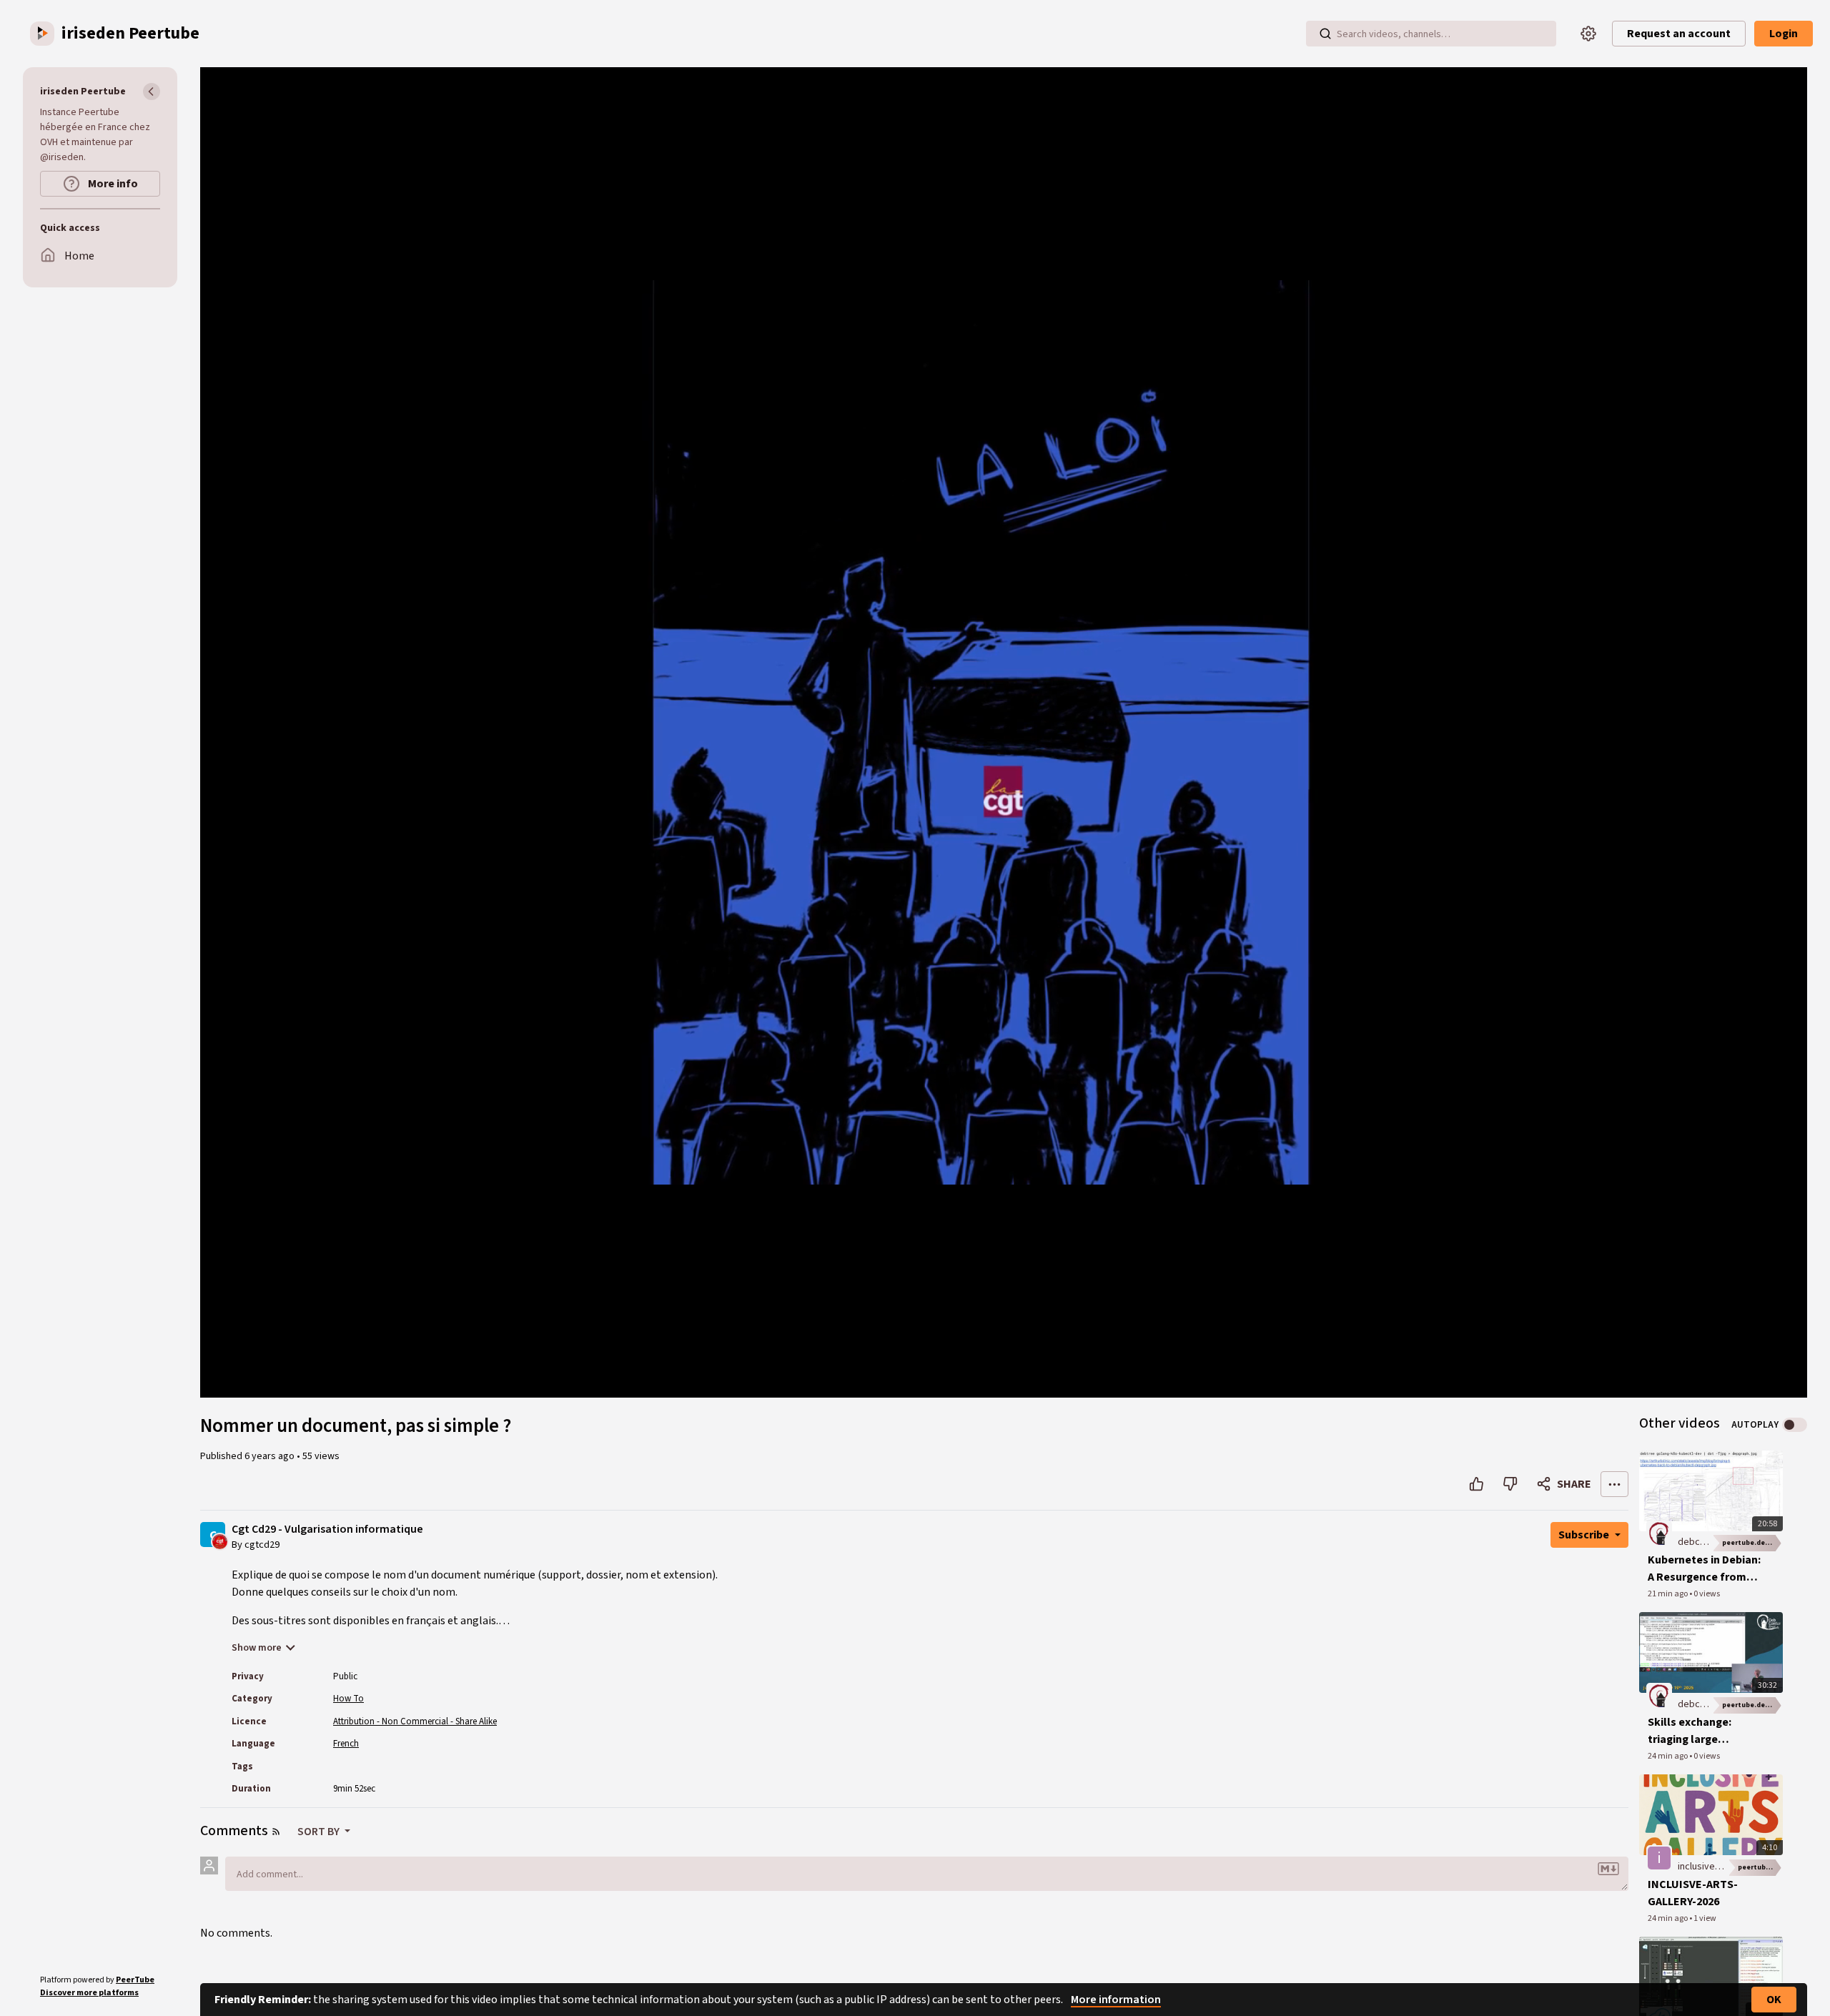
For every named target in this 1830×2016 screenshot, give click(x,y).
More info (112, 184)
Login (1784, 34)
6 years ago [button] (271, 1456)
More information (1116, 2000)
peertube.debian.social (1752, 1543)
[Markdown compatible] (1608, 1869)
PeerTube (135, 1980)
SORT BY (320, 1832)
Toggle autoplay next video (1795, 1425)
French (346, 1744)
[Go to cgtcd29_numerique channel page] (220, 1541)
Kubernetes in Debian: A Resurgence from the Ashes (1704, 1569)
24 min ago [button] (1668, 1756)
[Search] (1325, 34)
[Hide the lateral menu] (152, 92)
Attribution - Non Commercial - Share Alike (415, 1721)
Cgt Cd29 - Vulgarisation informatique (327, 1530)
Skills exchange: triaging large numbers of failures (1699, 1731)
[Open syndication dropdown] (276, 1832)
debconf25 (1701, 1542)
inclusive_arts (1707, 1867)
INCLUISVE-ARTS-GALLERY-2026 (1693, 1893)
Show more (257, 1648)
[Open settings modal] (1588, 34)
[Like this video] (1477, 1484)
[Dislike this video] (1510, 1484)
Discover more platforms (89, 1993)
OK (1774, 2000)
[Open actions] (1614, 1484)
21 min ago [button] (1668, 1594)
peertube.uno (1760, 1867)
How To (348, 1699)
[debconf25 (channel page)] (1659, 1533)
